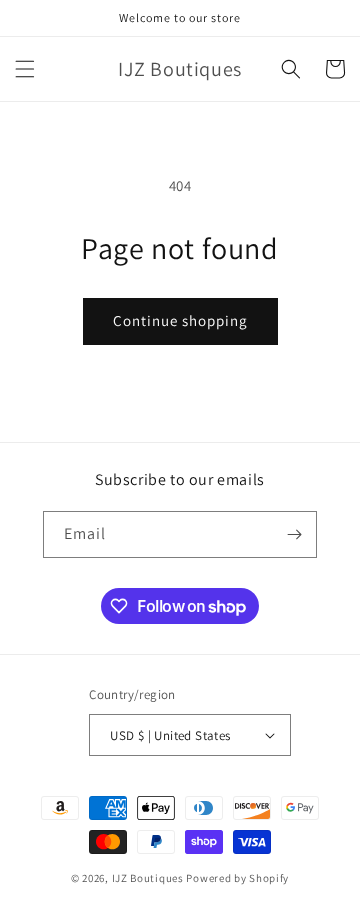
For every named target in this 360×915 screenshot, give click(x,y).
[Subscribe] (294, 534)
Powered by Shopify (237, 878)
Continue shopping (180, 320)
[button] (25, 69)
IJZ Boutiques (148, 878)
